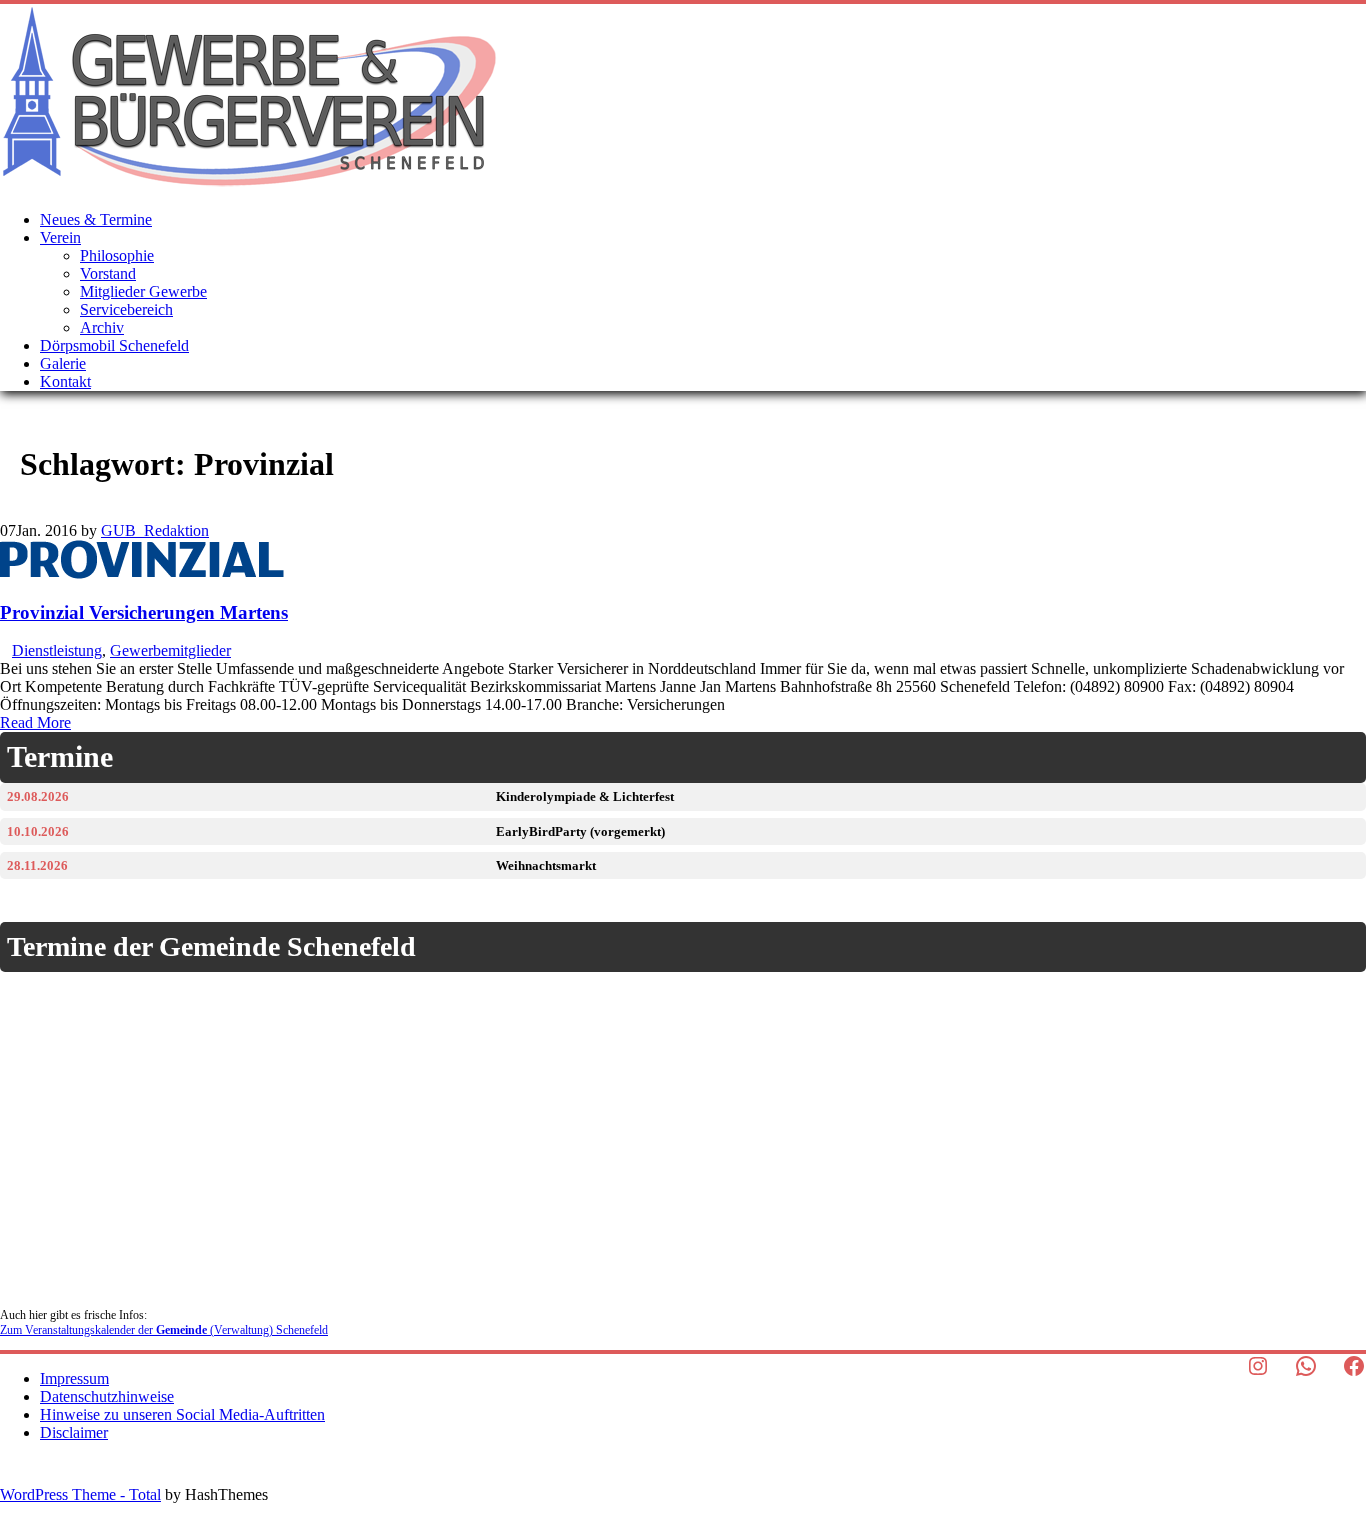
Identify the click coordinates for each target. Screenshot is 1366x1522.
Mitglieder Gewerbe (143, 291)
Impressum (74, 1378)
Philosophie (117, 255)
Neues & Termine (96, 219)
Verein (60, 237)
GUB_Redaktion (155, 530)
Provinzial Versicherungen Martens (144, 612)
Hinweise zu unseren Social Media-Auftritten (182, 1414)
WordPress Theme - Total (80, 1494)
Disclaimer (74, 1432)
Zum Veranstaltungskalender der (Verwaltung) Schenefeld (164, 1330)
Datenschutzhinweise (107, 1396)
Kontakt (65, 381)
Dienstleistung (57, 650)
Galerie (63, 363)
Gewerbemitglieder (170, 650)
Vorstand (108, 273)
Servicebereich (126, 309)
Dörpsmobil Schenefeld (114, 345)
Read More (35, 722)
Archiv (102, 327)
